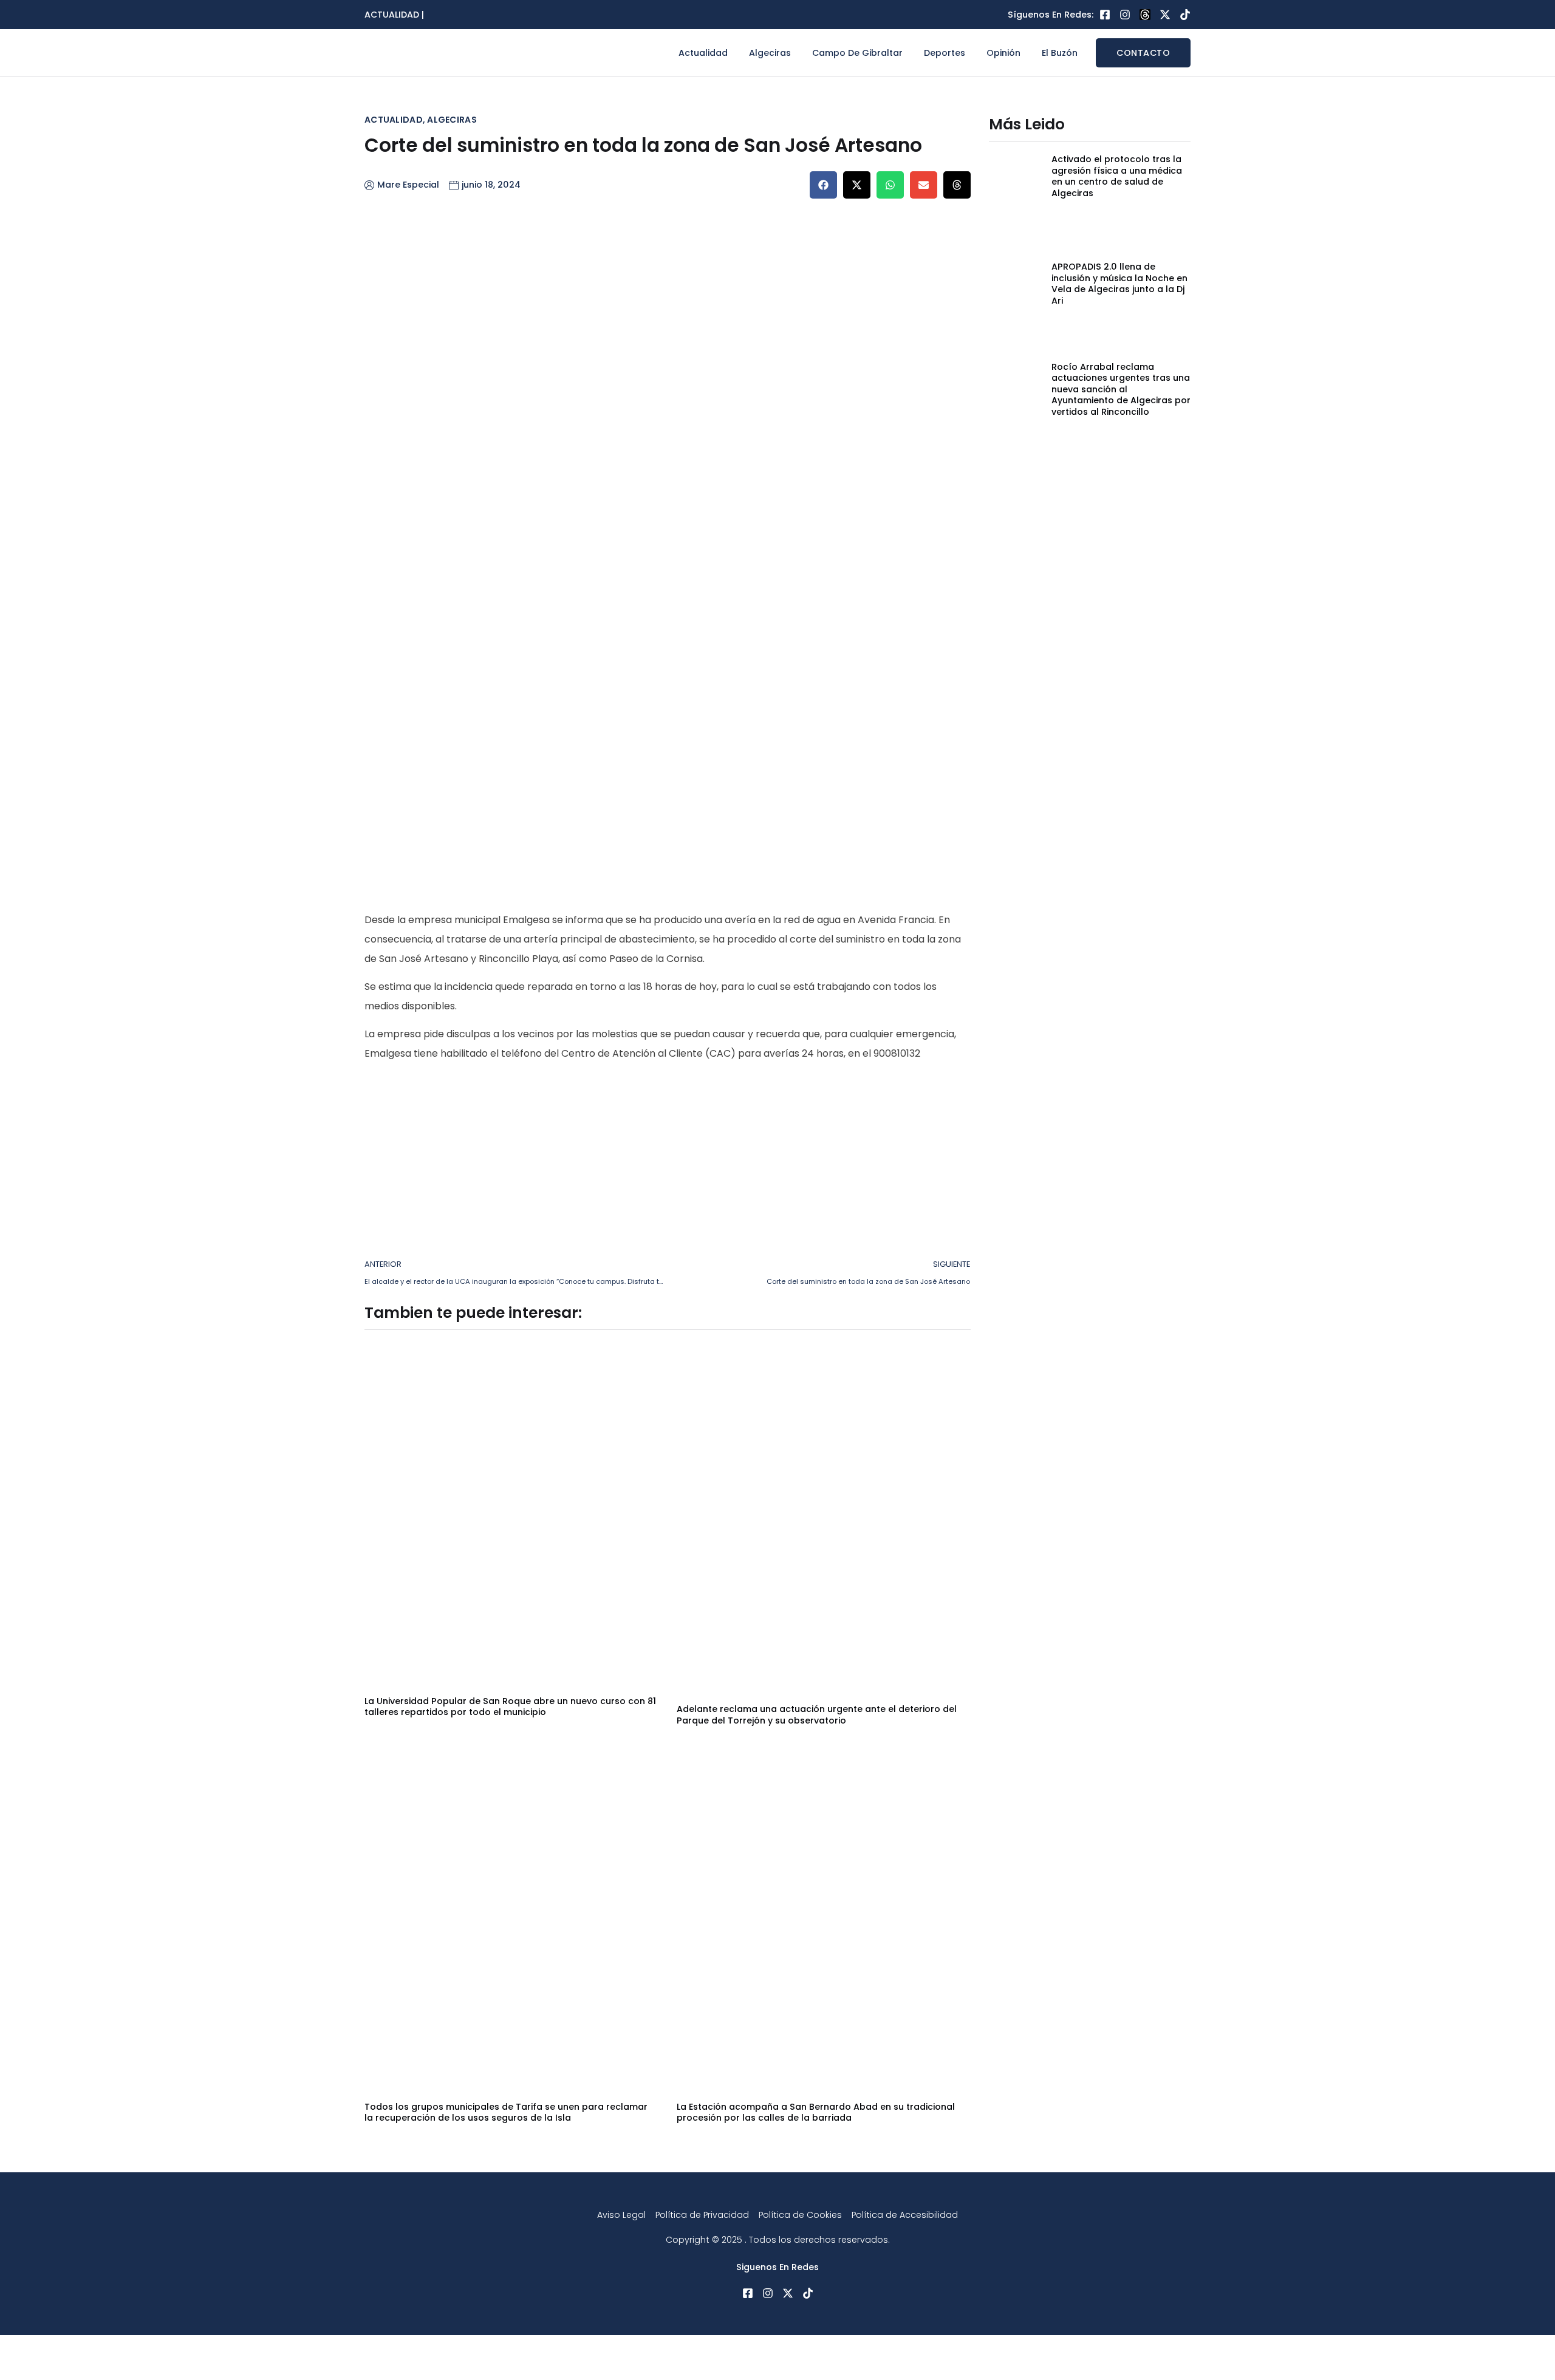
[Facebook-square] (1105, 15)
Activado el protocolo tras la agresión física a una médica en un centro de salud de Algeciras (1117, 176)
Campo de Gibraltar (857, 53)
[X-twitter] (1165, 15)
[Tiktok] (1185, 15)
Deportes (945, 53)
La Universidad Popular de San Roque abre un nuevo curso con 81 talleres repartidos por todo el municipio (510, 1707)
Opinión (1003, 53)
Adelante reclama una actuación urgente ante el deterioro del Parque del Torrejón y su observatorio (817, 1714)
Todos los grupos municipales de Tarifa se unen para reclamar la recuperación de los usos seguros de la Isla (506, 2112)
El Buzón (1060, 53)
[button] (823, 185)
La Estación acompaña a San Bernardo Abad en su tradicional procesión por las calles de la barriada (816, 2112)
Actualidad (703, 53)
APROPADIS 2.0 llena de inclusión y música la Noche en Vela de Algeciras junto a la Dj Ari (1119, 283)
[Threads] (1145, 15)
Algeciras (770, 53)
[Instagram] (1125, 15)
